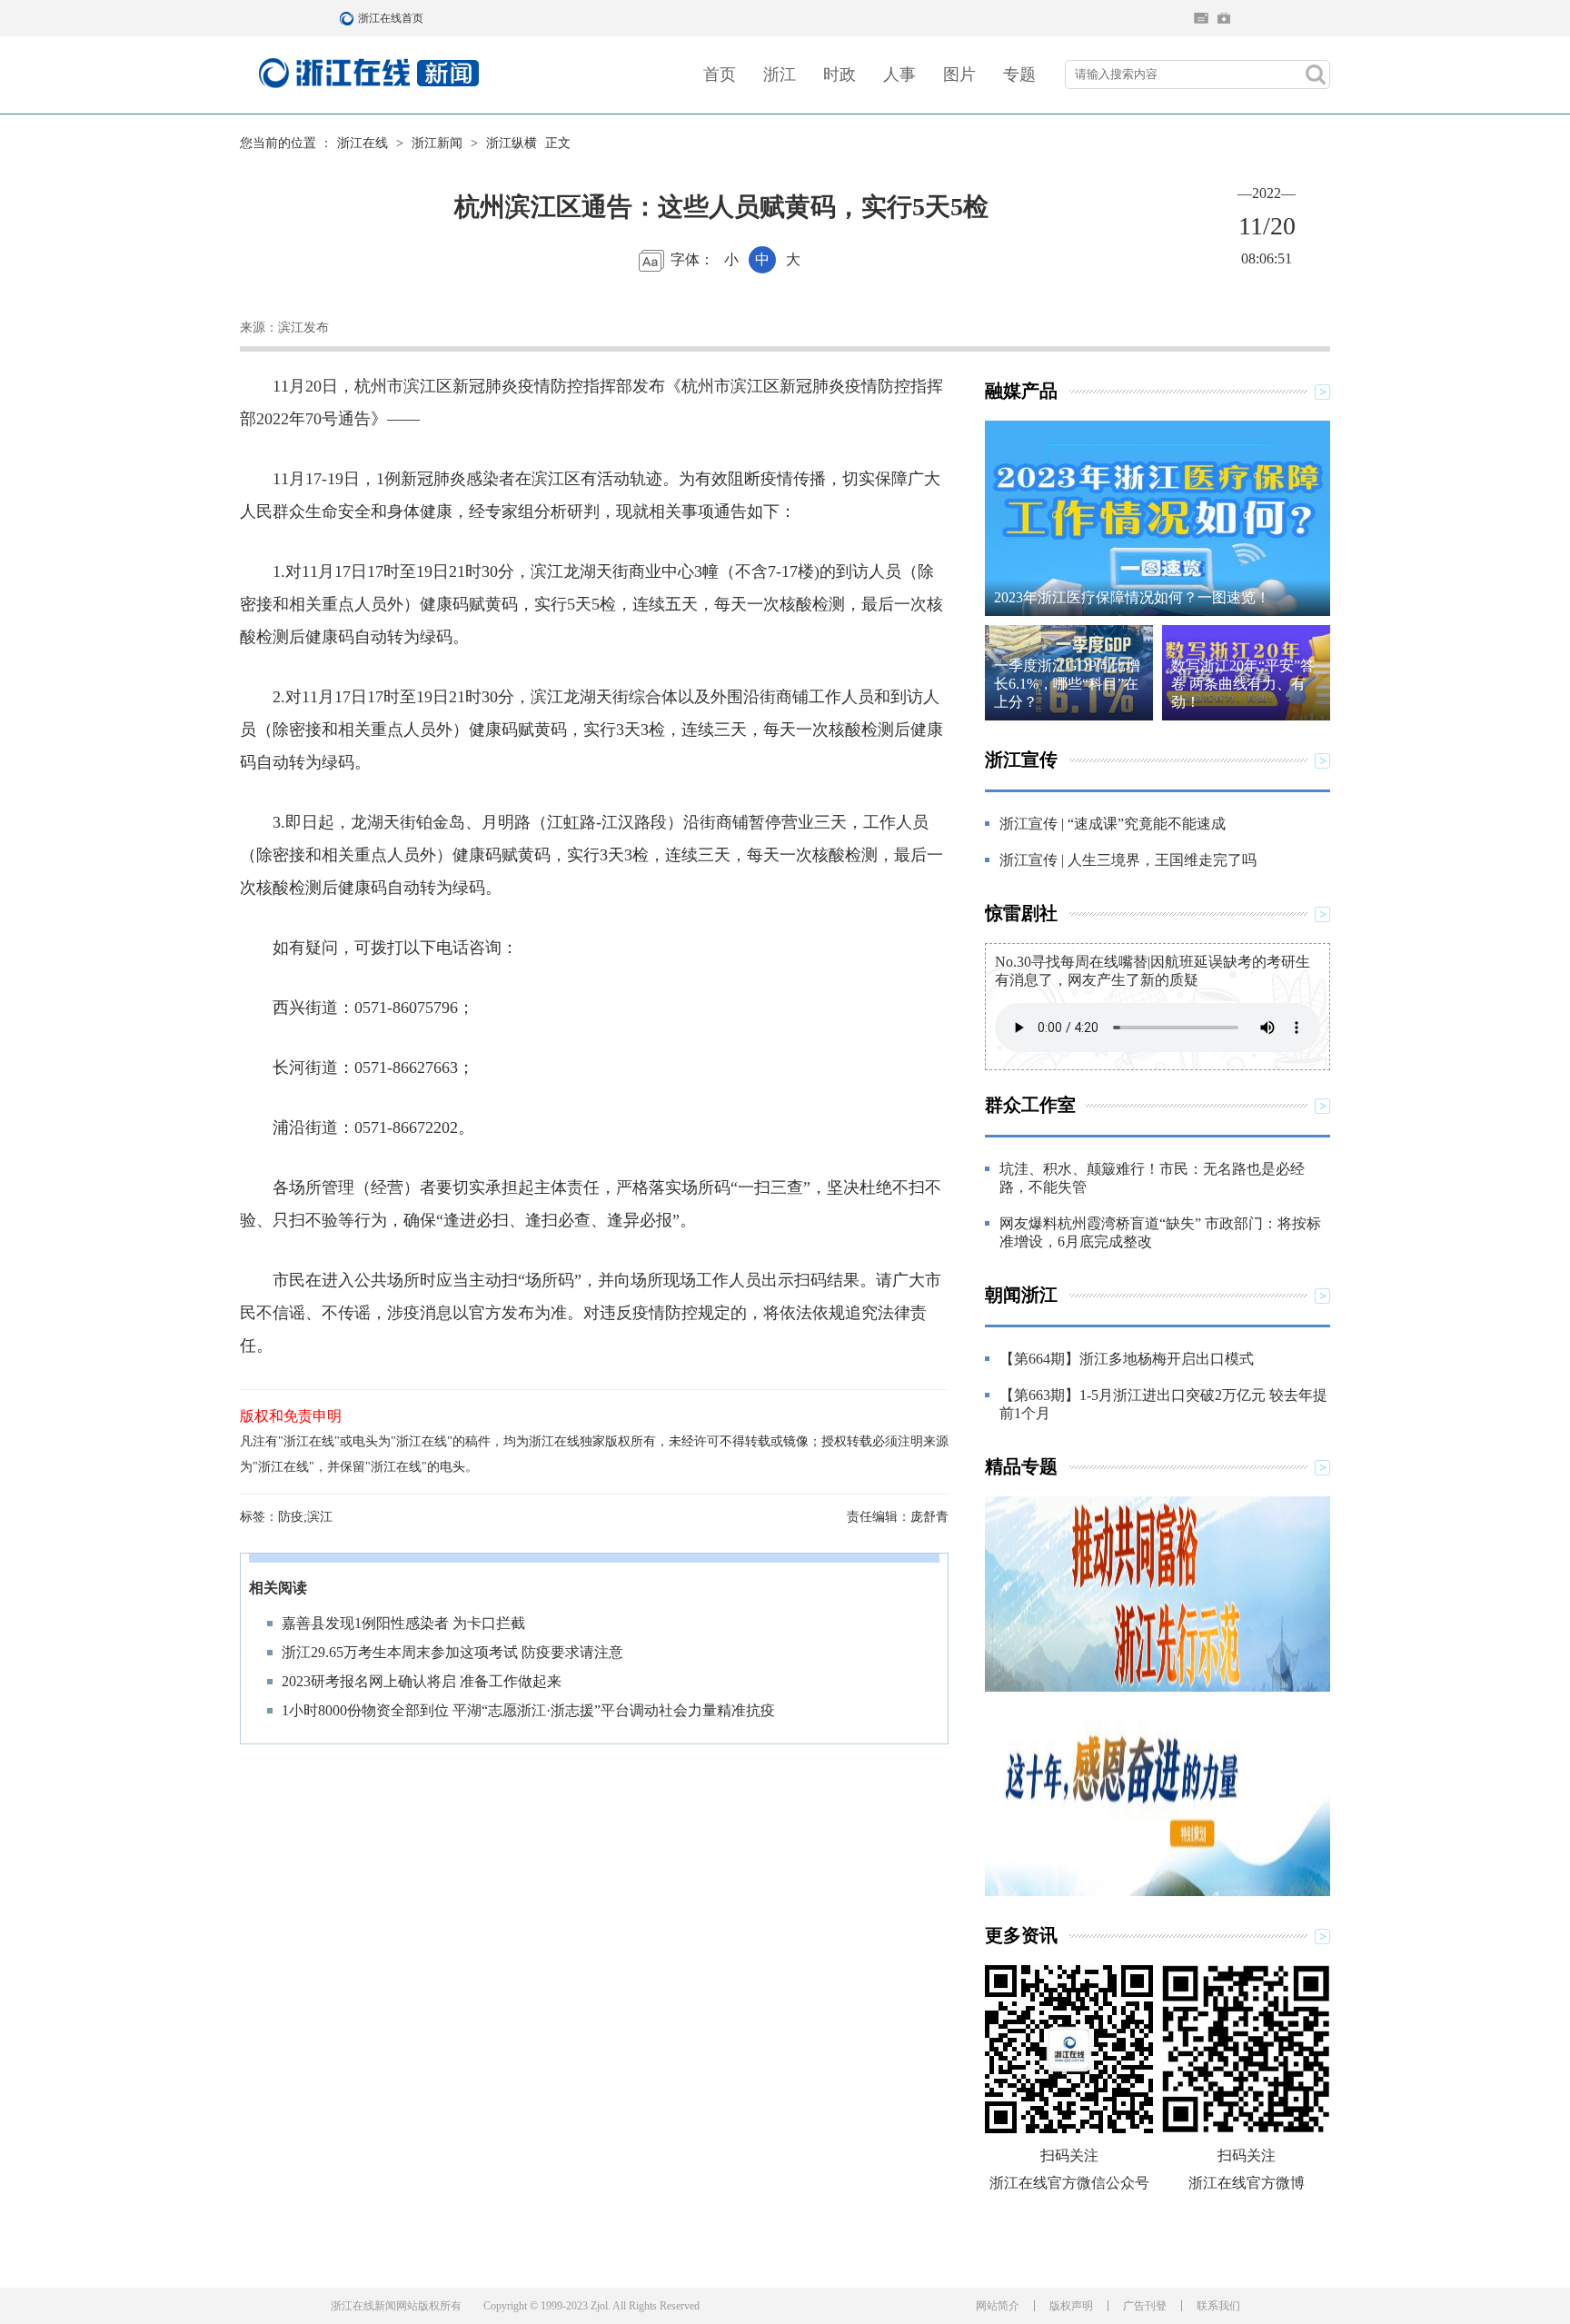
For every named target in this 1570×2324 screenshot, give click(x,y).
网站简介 (998, 2306)
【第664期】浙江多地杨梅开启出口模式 (1127, 1359)
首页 (720, 74)
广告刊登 (1145, 2306)
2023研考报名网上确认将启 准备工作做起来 (422, 1681)
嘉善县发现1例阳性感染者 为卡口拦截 (403, 1623)
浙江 (780, 74)
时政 (840, 74)
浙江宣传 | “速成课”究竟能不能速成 (1113, 824)
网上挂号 (1224, 18)
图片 (959, 74)
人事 (899, 74)
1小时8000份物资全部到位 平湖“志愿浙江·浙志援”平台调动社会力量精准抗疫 (528, 1710)
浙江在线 (363, 143)
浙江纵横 (512, 143)
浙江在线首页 (349, 18)
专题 (1019, 74)
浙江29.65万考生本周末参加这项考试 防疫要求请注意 (452, 1652)
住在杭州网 (1201, 18)
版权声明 (1071, 2306)
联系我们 (1218, 2306)
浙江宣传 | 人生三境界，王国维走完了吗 (1128, 860)
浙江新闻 (437, 143)
